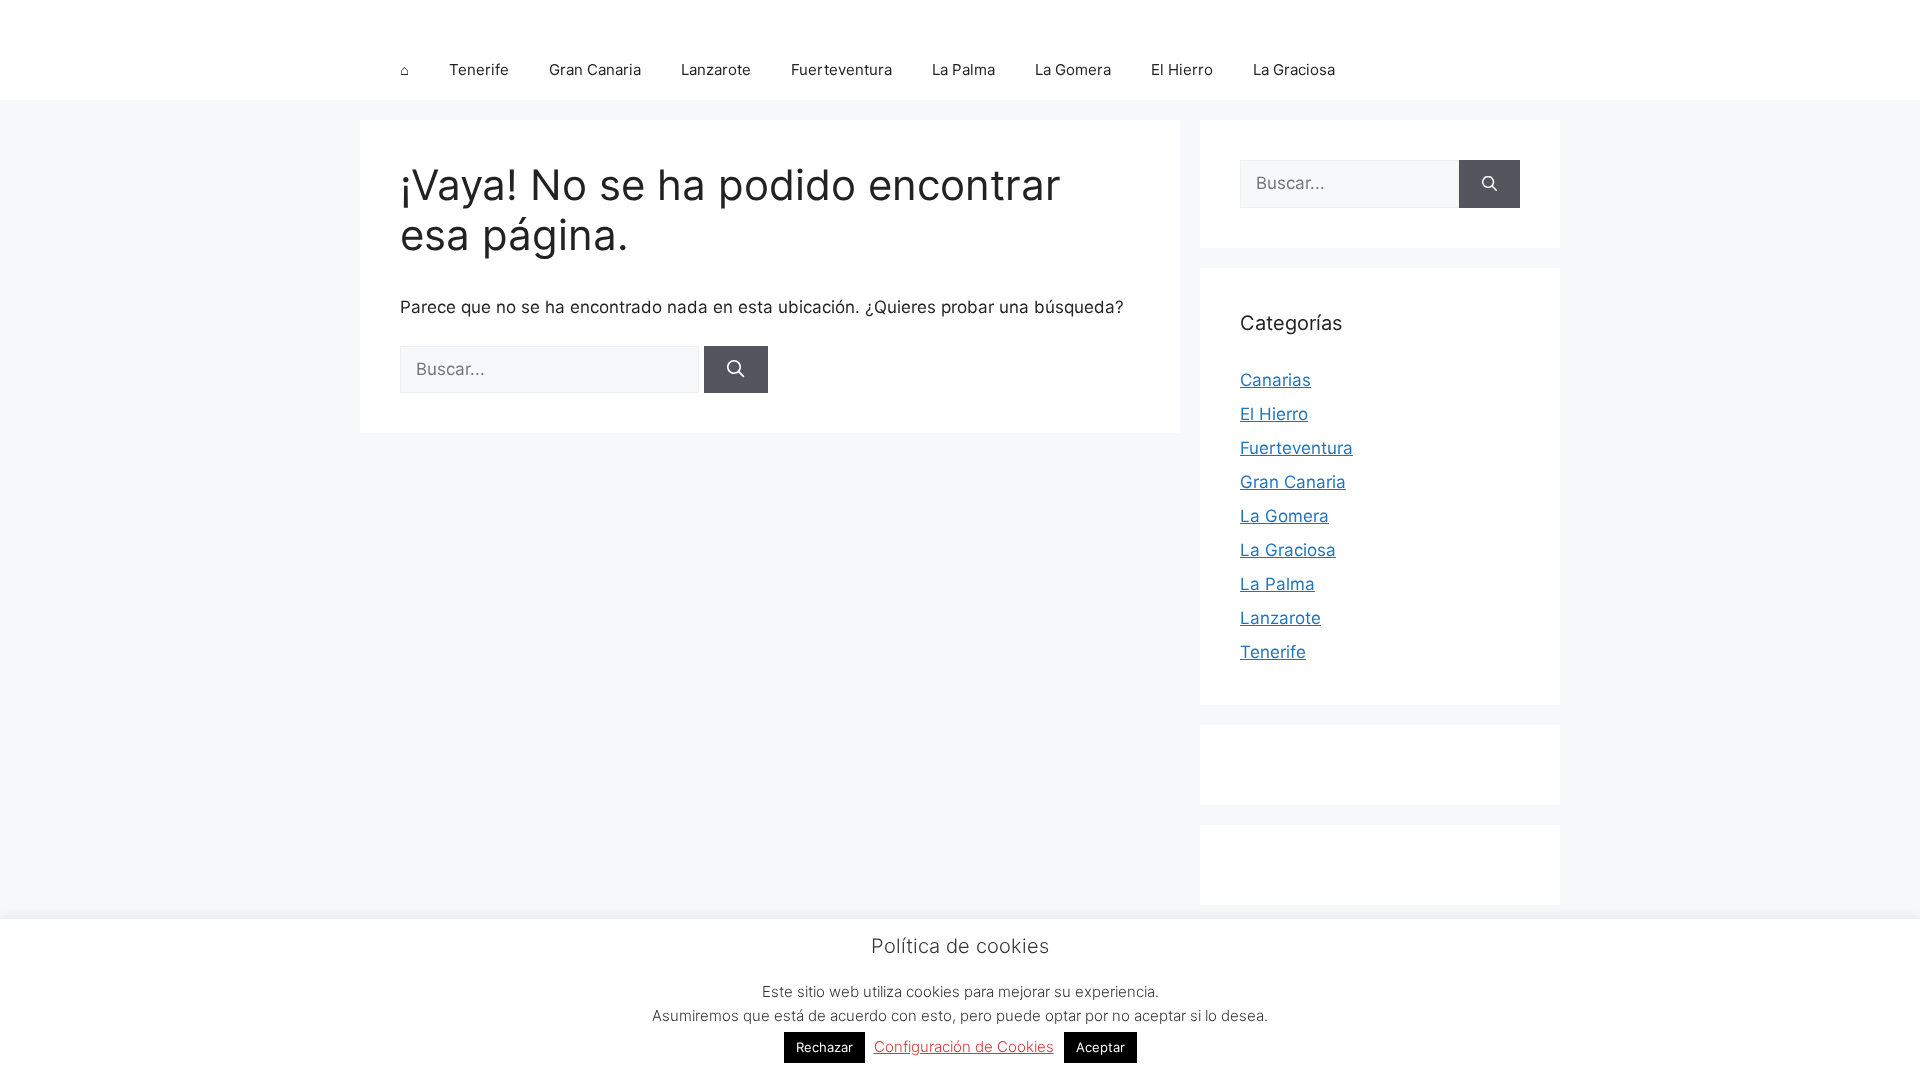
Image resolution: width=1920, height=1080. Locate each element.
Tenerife (479, 69)
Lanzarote (716, 69)
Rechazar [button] (824, 1047)
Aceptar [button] (1100, 1047)
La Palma (963, 69)
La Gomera (1073, 69)
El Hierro (1182, 69)
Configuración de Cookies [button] (964, 1046)
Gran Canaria (595, 69)
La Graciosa (1294, 69)
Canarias (1275, 380)
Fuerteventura (841, 69)
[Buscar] (736, 370)
